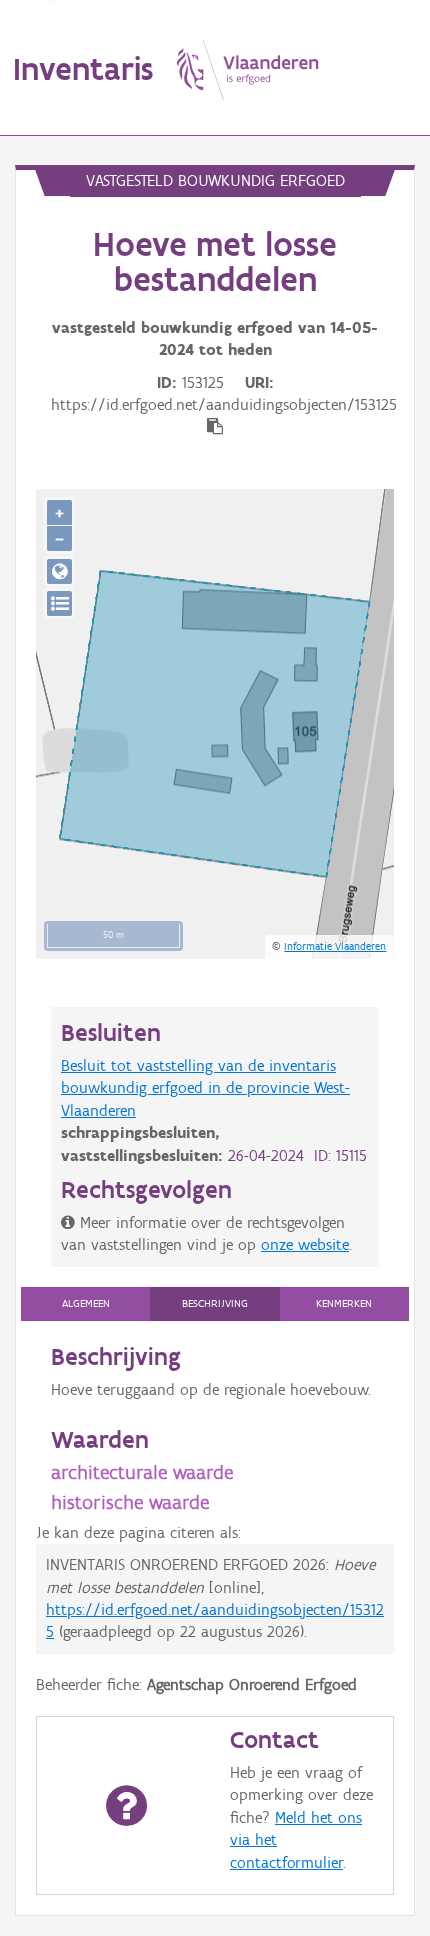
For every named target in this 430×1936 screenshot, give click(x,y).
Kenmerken (344, 1303)
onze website (305, 1244)
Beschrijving (215, 1303)
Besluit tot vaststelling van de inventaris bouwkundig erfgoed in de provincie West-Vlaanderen (205, 1088)
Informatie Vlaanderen (335, 946)
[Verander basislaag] (59, 603)
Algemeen (86, 1303)
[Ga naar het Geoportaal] (59, 571)
